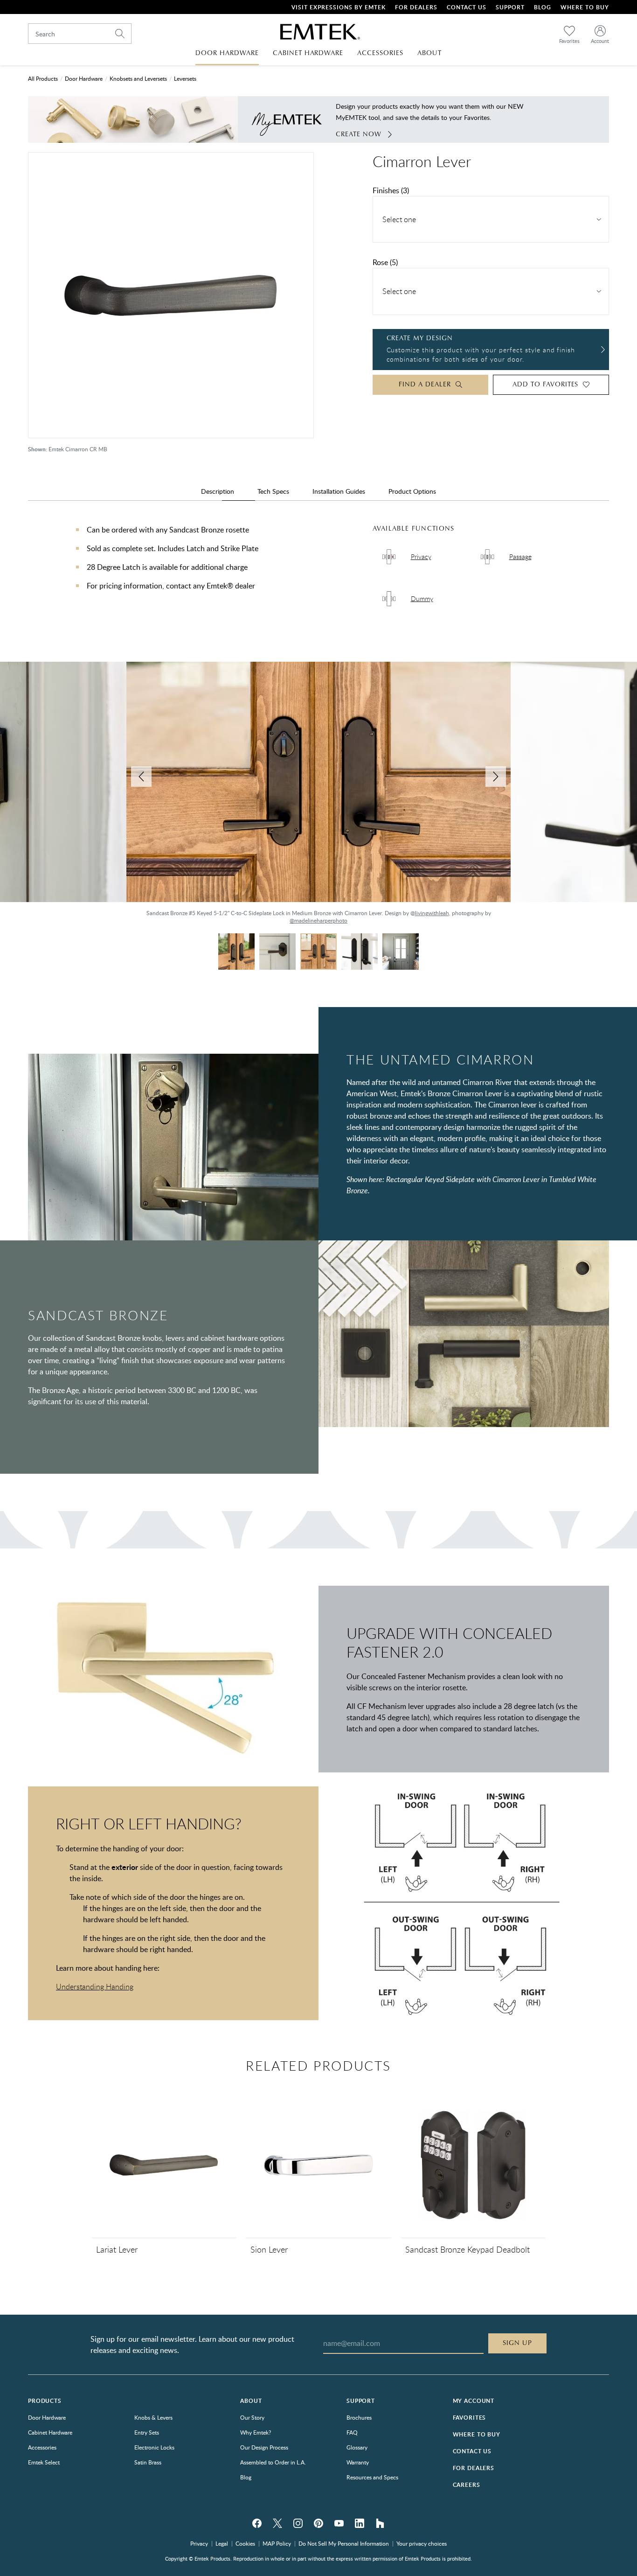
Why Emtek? (256, 2432)
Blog (543, 7)
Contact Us (467, 7)
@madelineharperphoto (52, 913)
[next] (496, 777)
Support (510, 7)
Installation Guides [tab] (339, 491)
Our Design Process (264, 2447)
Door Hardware (84, 78)
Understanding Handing (95, 1987)
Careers (467, 2485)
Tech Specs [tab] (273, 491)
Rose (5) (385, 262)
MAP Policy (277, 2543)
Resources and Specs (372, 2477)
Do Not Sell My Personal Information (344, 2543)
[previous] (141, 777)
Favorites (470, 2418)
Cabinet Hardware (50, 2432)
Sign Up (517, 2343)
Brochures (359, 2417)
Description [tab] (218, 491)
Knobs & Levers (153, 2417)
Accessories (42, 2447)
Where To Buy (585, 7)
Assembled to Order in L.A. (273, 2462)
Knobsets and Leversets (138, 78)
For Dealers (416, 7)
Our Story (252, 2417)
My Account (474, 2401)
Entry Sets (147, 2432)
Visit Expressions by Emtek (339, 7)
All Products (43, 78)
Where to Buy (477, 2434)
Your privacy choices (422, 2543)
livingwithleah (432, 913)
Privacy (199, 2543)
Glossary (357, 2447)
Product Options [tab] (412, 491)
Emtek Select (44, 2462)
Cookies (245, 2543)
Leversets (185, 78)
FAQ (352, 2432)
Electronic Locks (154, 2447)
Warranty (358, 2462)
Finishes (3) (391, 190)
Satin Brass (148, 2462)
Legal (222, 2543)
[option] (318, 798)
